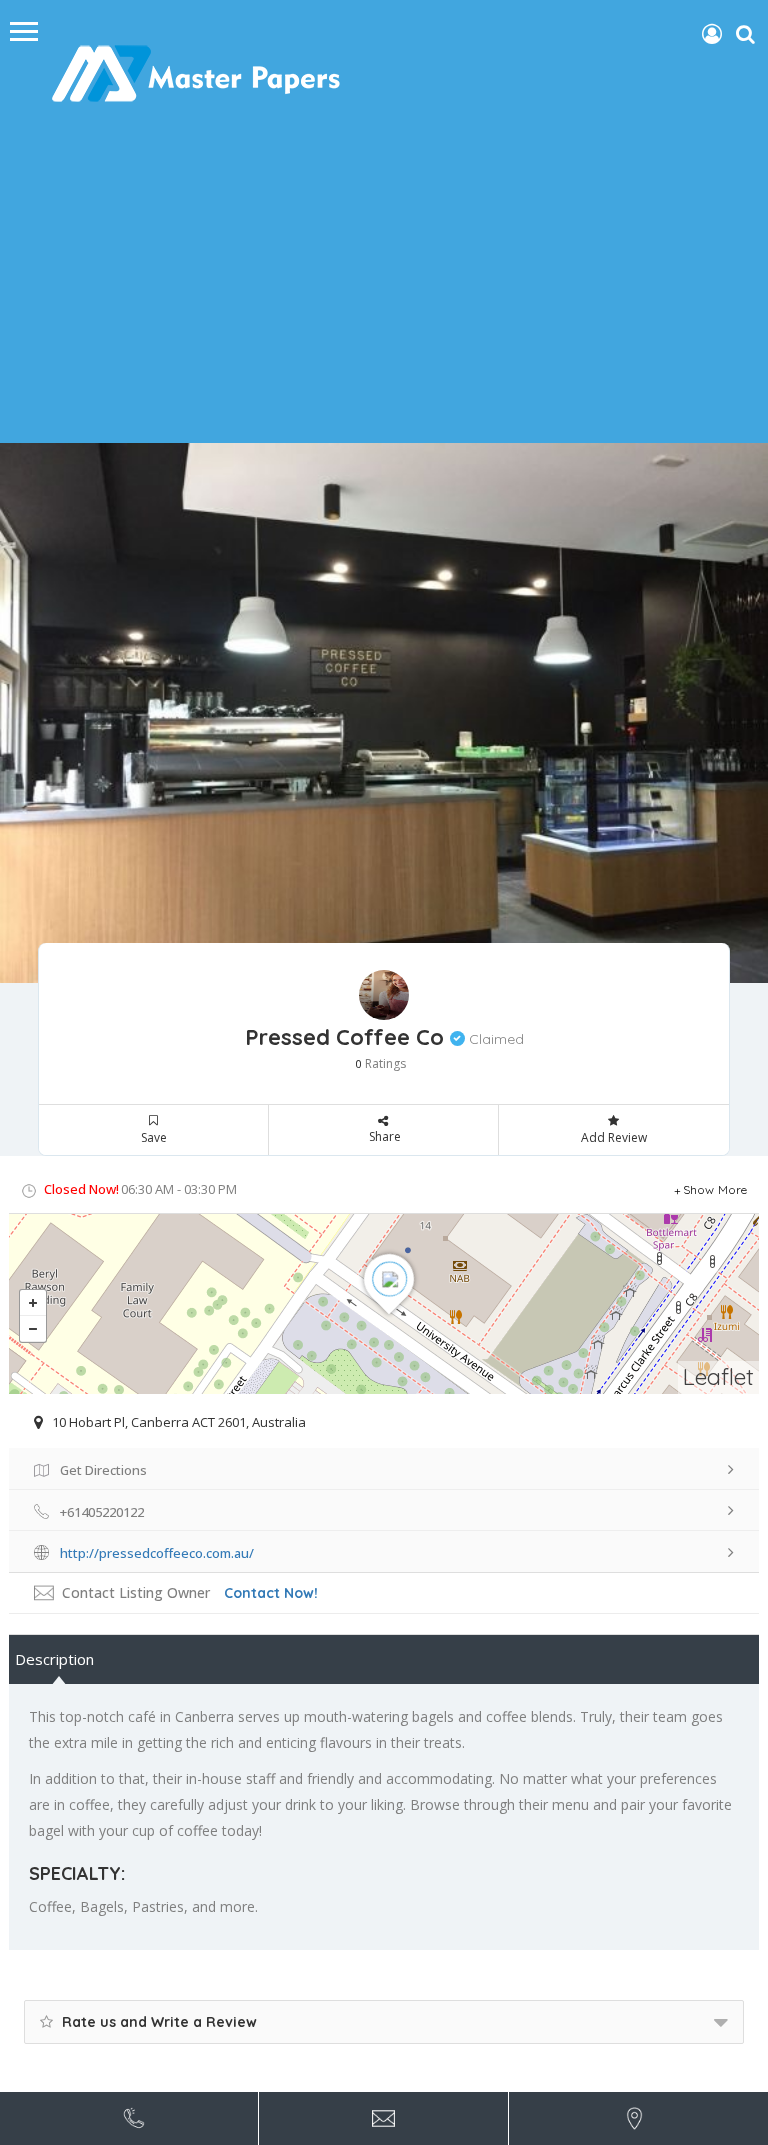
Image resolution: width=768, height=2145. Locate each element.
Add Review (614, 1137)
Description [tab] (54, 1659)
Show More (715, 1189)
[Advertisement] (384, 283)
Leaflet (718, 1376)
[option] (384, 713)
